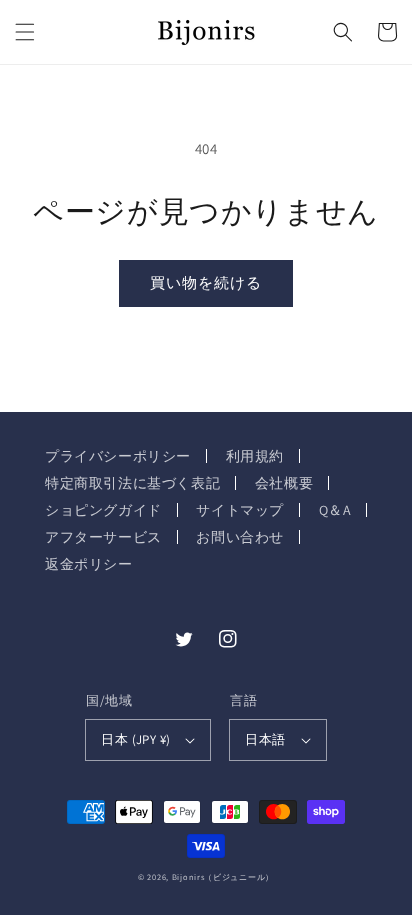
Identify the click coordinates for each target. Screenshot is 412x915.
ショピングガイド (103, 510)
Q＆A (335, 510)
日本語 (265, 739)
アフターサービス (103, 537)
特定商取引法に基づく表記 (132, 483)
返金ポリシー (89, 564)
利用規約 (255, 456)
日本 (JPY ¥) (135, 739)
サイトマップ (240, 510)
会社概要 (284, 483)
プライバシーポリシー (118, 456)
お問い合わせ (240, 537)
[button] (25, 32)
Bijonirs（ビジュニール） (223, 876)
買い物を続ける (206, 282)
